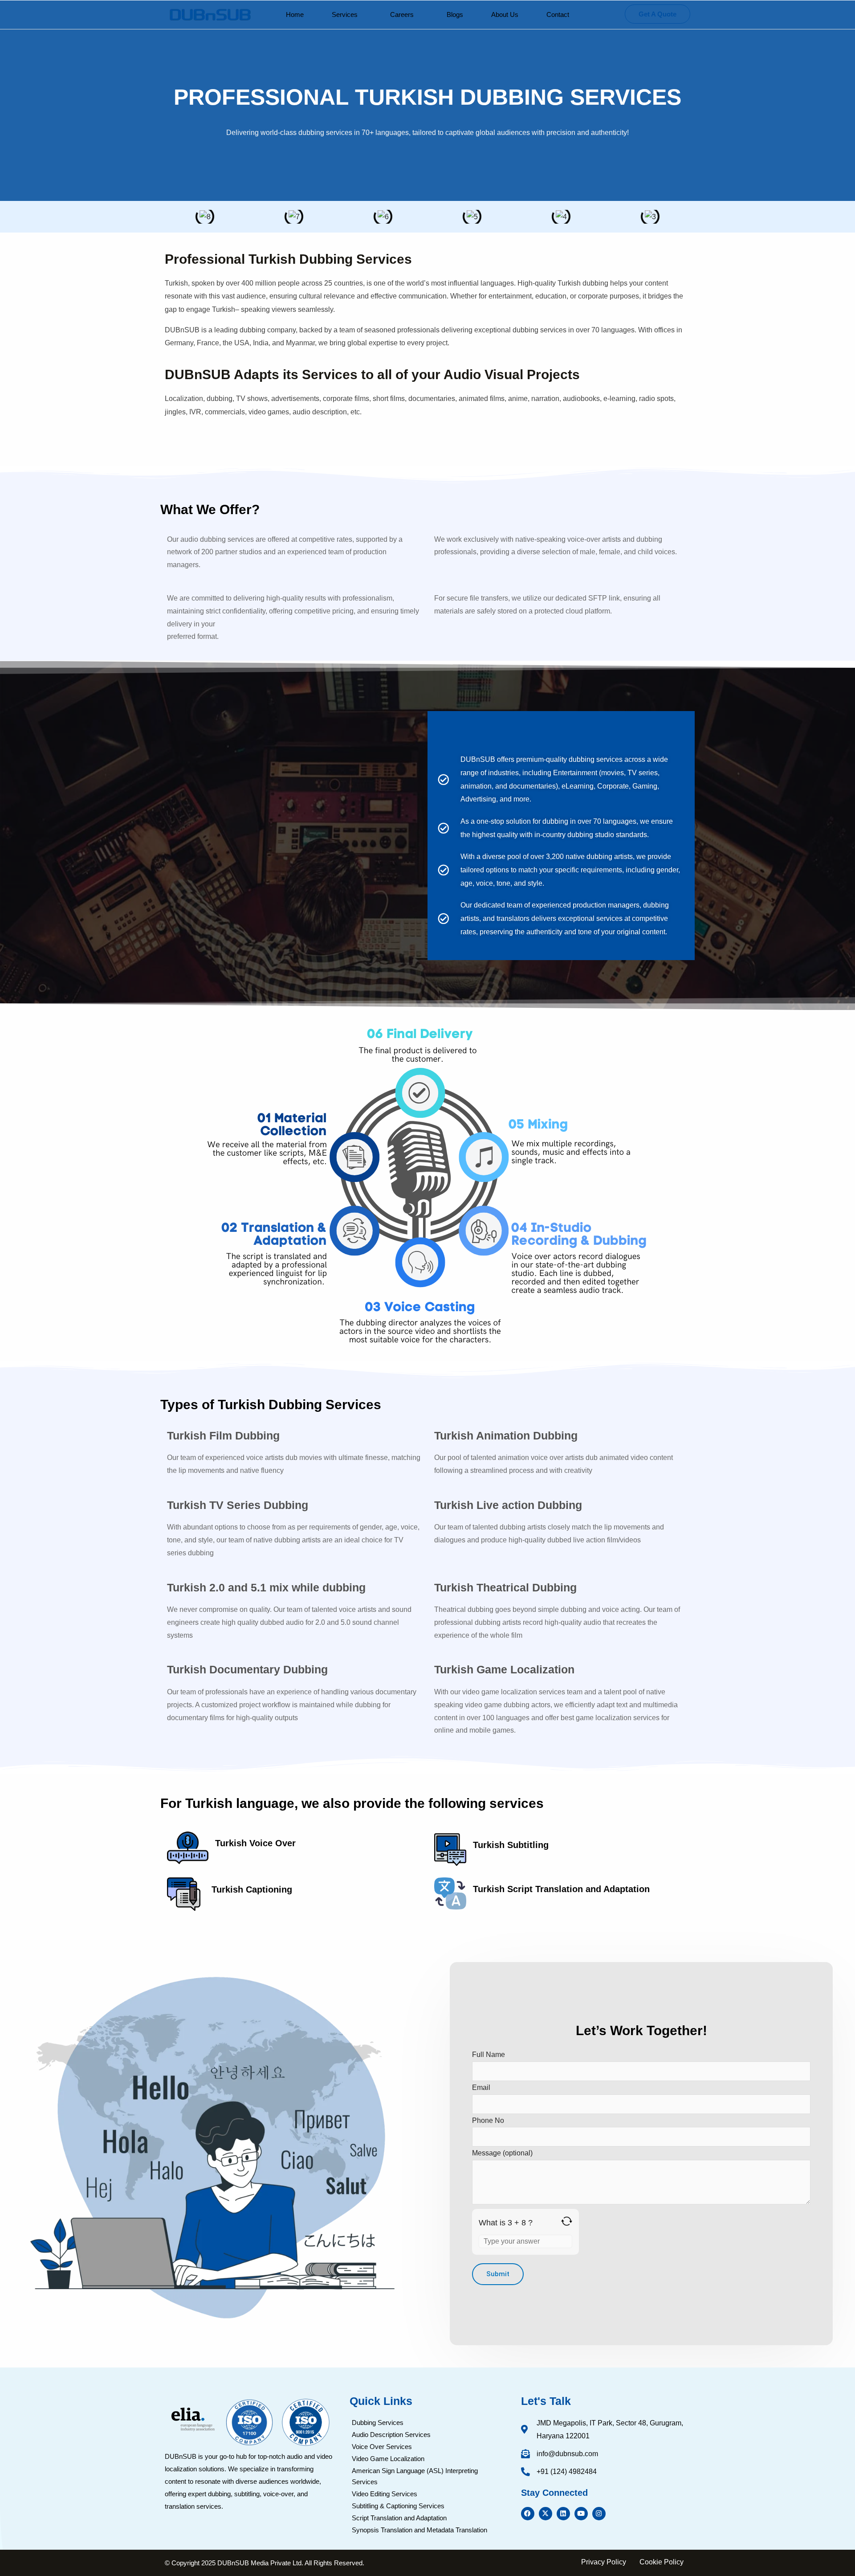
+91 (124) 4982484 (567, 2472)
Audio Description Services (391, 2435)
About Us (505, 14)
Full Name (489, 2055)
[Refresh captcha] (567, 2221)
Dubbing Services (378, 2423)
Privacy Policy (604, 2562)
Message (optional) (502, 2153)
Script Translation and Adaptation (399, 2518)
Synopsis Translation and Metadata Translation (419, 2530)
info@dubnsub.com (567, 2454)
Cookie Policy (662, 2562)
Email (481, 2087)
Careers (402, 14)
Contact (558, 14)
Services (345, 14)
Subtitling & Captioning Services (398, 2506)
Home (295, 14)
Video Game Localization (388, 2459)
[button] (347, 14)
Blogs (455, 14)
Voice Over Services (382, 2447)
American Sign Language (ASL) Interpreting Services (415, 2476)
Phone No (488, 2120)
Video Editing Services (385, 2494)
